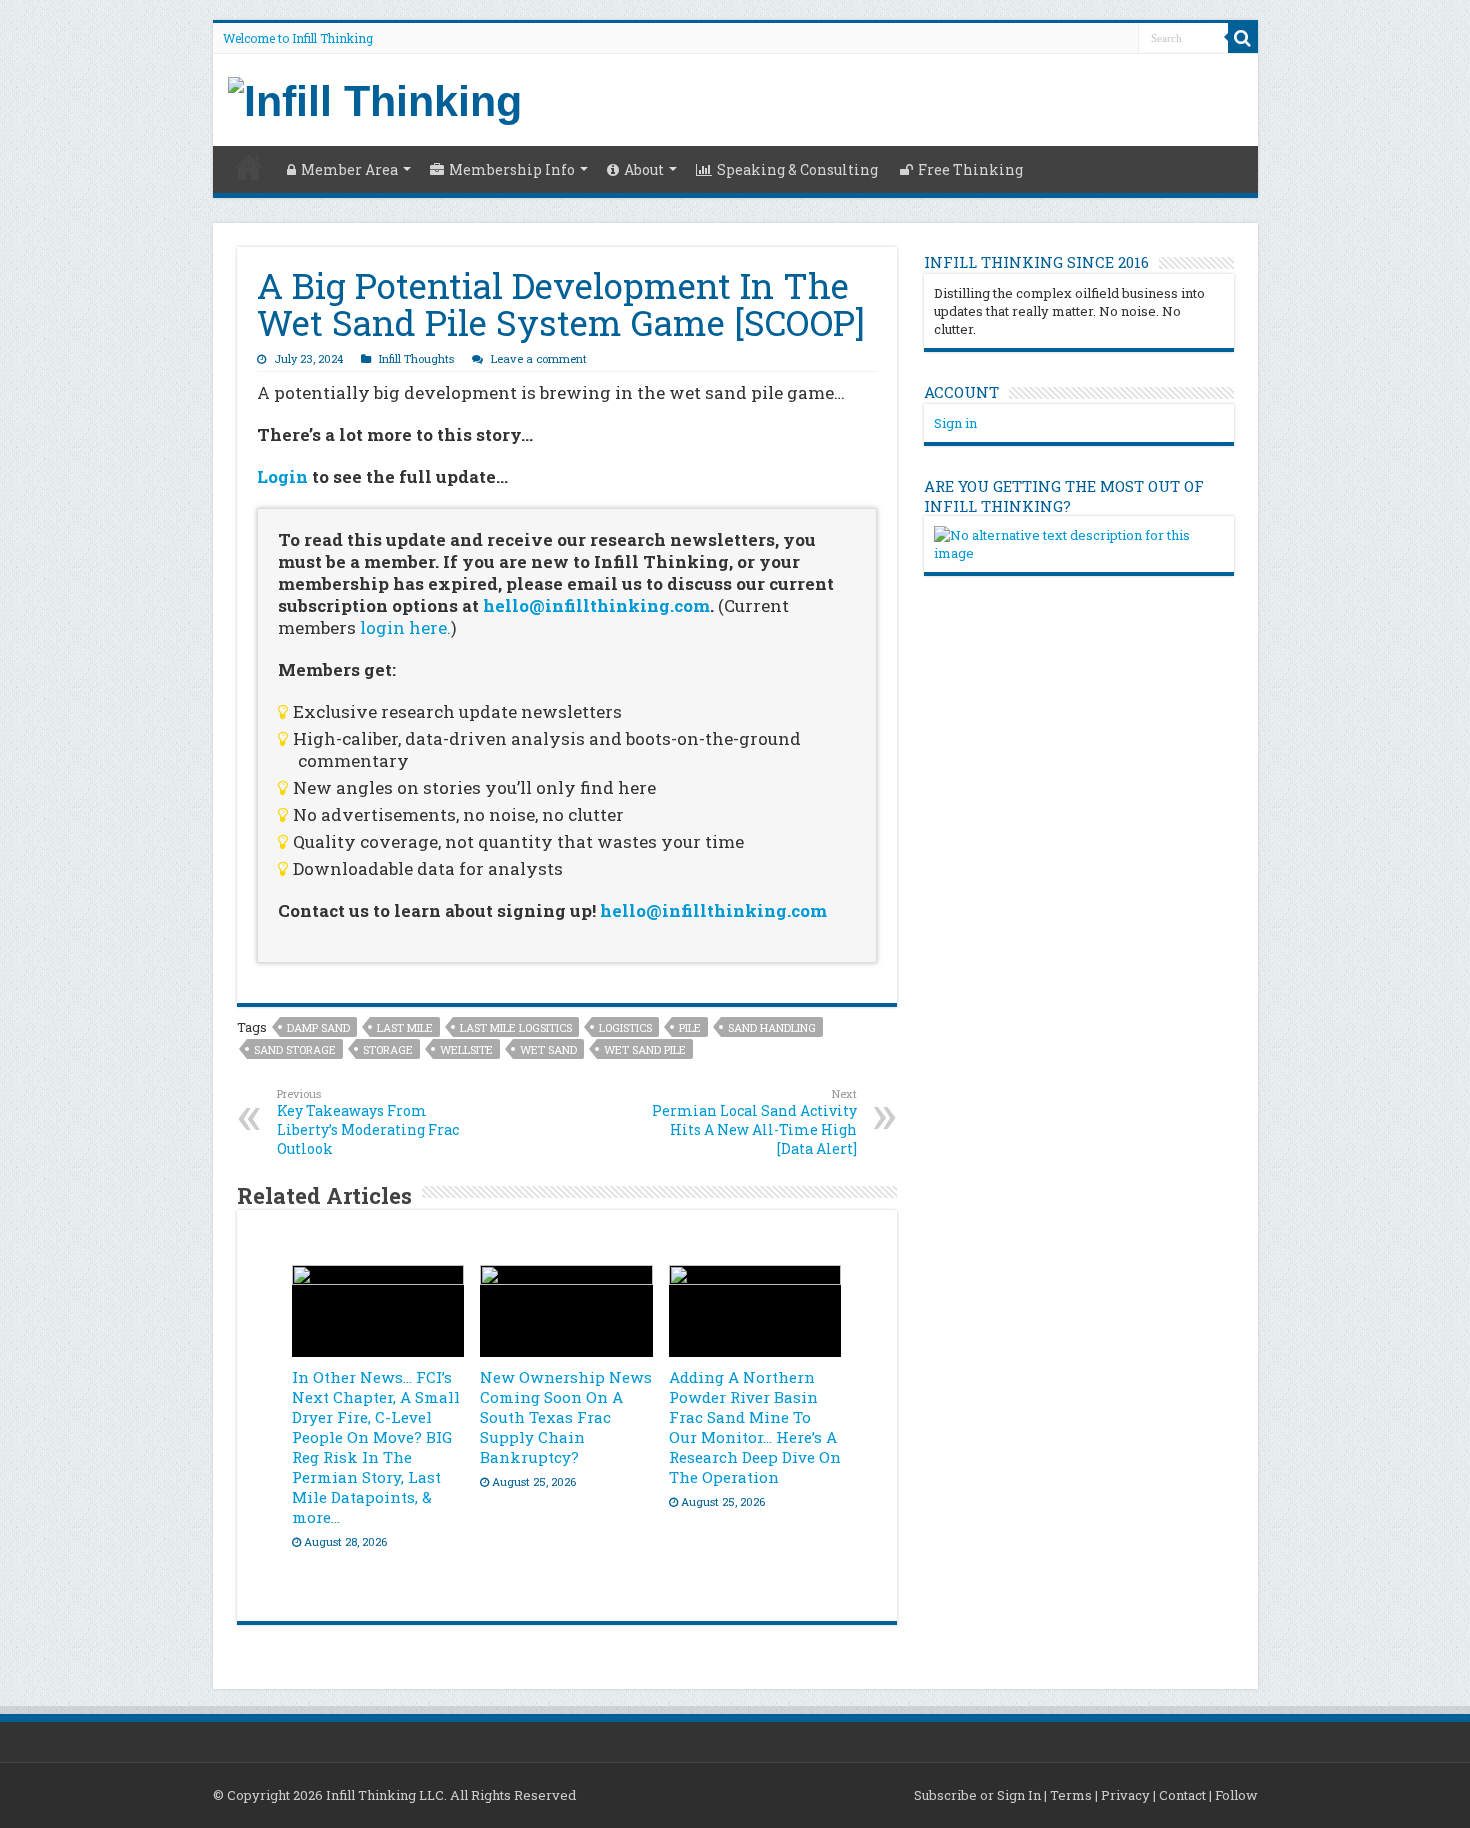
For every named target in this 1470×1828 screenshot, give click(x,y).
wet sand (548, 1049)
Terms (1071, 1795)
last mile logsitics (516, 1027)
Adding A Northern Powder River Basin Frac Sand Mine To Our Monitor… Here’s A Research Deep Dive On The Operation (755, 1427)
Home (249, 167)
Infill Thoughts (416, 358)
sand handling (772, 1027)
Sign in (955, 423)
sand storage (295, 1049)
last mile (405, 1027)
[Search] (1243, 38)
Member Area (349, 169)
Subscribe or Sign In (977, 1795)
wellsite (466, 1049)
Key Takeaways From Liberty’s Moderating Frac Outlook (368, 1122)
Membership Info (512, 169)
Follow (1236, 1795)
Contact (1182, 1795)
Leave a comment (539, 358)
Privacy (1125, 1795)
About (644, 169)
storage (388, 1049)
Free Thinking (970, 169)
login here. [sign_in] (405, 627)
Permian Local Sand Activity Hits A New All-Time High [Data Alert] (754, 1122)
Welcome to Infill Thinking (298, 38)
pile (690, 1027)
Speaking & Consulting (797, 169)
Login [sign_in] (282, 476)
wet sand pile (645, 1049)
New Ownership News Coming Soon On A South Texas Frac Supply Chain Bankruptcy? (566, 1417)
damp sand (318, 1027)
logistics (625, 1027)
